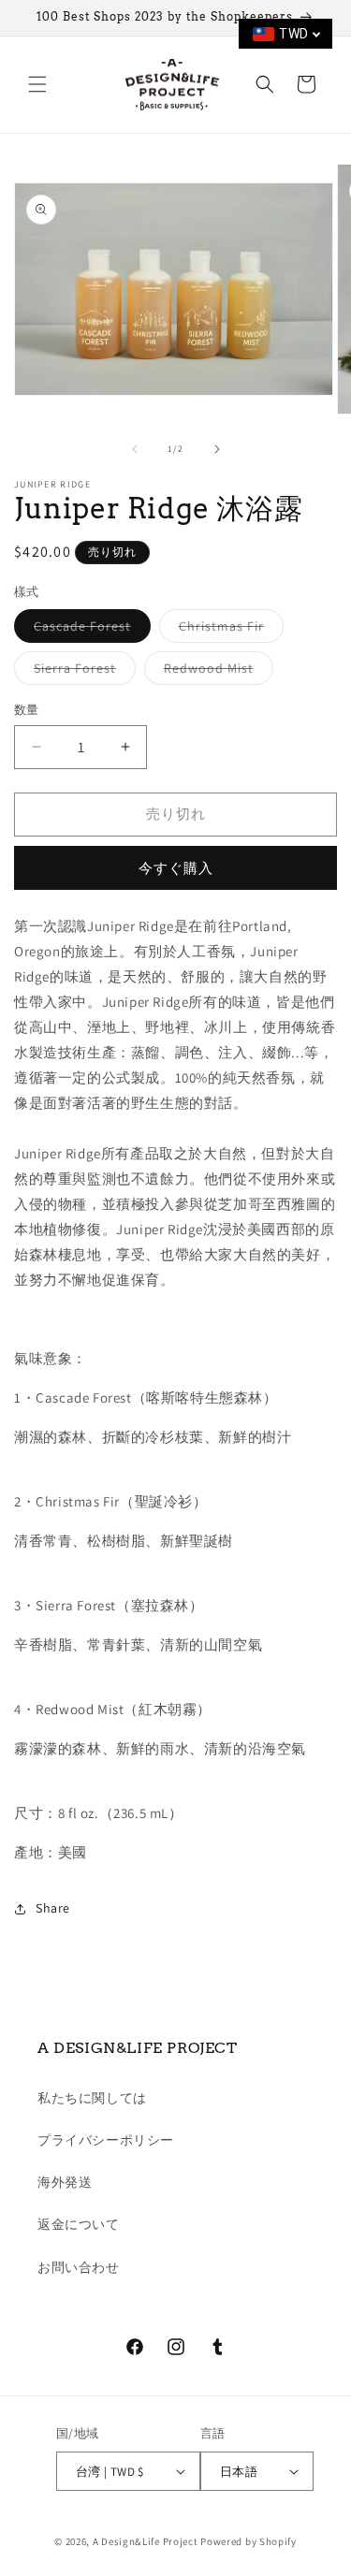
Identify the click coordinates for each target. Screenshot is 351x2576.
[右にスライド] (217, 449)
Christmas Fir (228, 630)
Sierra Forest (81, 672)
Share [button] (53, 1908)
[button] (37, 84)
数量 (27, 710)
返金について (79, 2224)
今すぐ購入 (176, 868)
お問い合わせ (79, 2267)
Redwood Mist (215, 672)
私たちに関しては (92, 2098)
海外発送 (65, 2182)
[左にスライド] (135, 449)
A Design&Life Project (146, 2541)
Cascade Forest (89, 630)
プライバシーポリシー (106, 2140)
